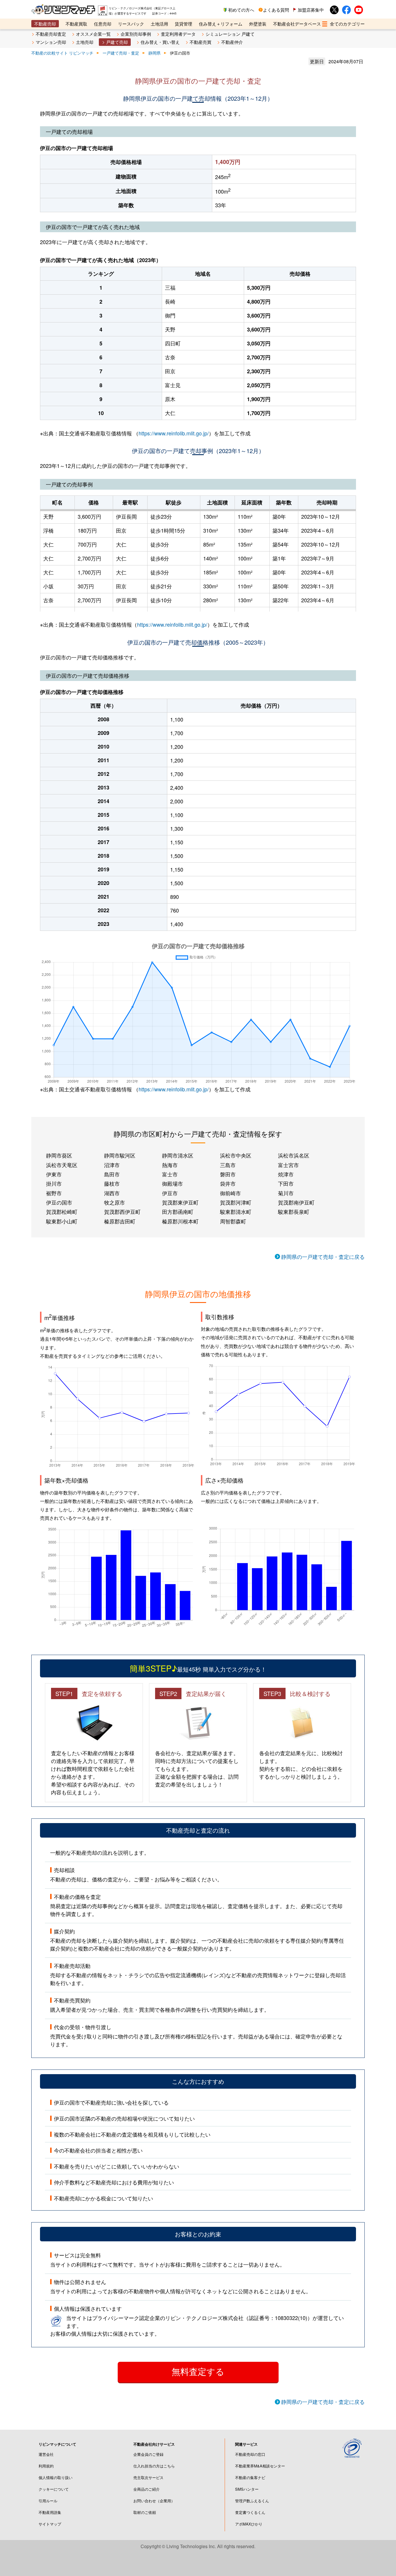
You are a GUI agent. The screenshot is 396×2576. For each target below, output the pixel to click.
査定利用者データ (178, 34)
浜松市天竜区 (62, 1165)
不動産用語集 (50, 2512)
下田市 (286, 1183)
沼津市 (112, 1165)
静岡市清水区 (178, 1155)
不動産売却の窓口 (250, 2454)
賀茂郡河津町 (236, 1202)
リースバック (131, 24)
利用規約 (46, 2466)
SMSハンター (247, 2489)
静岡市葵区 (59, 1155)
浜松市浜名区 (294, 1155)
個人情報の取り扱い (56, 2477)
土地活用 (159, 24)
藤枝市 (112, 1183)
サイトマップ (50, 2524)
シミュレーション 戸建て (230, 34)
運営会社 (46, 2454)
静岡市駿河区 (120, 1155)
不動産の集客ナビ (250, 2477)
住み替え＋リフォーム (221, 24)
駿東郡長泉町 (294, 1212)
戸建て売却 (117, 42)
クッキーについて (54, 2489)
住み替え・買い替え (160, 42)
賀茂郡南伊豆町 (296, 1202)
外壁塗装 (258, 24)
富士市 (170, 1174)
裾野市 (54, 1193)
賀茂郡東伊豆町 (180, 1202)
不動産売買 (200, 42)
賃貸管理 (184, 24)
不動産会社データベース (297, 24)
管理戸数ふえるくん (252, 2501)
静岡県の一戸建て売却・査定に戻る (323, 1257)
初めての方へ (241, 10)
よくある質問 (276, 10)
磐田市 (228, 1174)
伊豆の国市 (59, 1202)
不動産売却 (45, 24)
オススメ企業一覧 (93, 34)
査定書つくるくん (250, 2512)
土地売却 (85, 42)
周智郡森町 (233, 1221)
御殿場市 (172, 1183)
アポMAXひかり (249, 2524)
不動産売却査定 (51, 34)
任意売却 (103, 24)
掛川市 (54, 1183)
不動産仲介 (232, 42)
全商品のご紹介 (147, 2489)
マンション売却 (51, 42)
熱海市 (170, 1165)
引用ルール (48, 2501)
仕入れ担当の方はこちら (154, 2466)
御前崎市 (230, 1193)
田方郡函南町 (178, 1212)
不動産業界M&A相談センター (260, 2466)
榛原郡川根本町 (180, 1221)
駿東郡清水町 (236, 1212)
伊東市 (54, 1174)
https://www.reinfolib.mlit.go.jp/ (174, 433)
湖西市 (112, 1193)
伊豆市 (170, 1193)
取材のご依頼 (145, 2512)
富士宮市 (288, 1165)
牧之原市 (115, 1202)
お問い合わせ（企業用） (154, 2501)
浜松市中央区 (236, 1155)
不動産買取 (76, 24)
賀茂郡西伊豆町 (122, 1212)
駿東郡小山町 (62, 1221)
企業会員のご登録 (148, 2454)
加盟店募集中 (311, 10)
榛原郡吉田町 (120, 1221)
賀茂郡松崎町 (62, 1212)
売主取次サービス (148, 2477)
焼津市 (286, 1174)
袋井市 (228, 1183)
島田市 (112, 1174)
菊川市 (286, 1193)
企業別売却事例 (136, 34)
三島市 (228, 1165)
